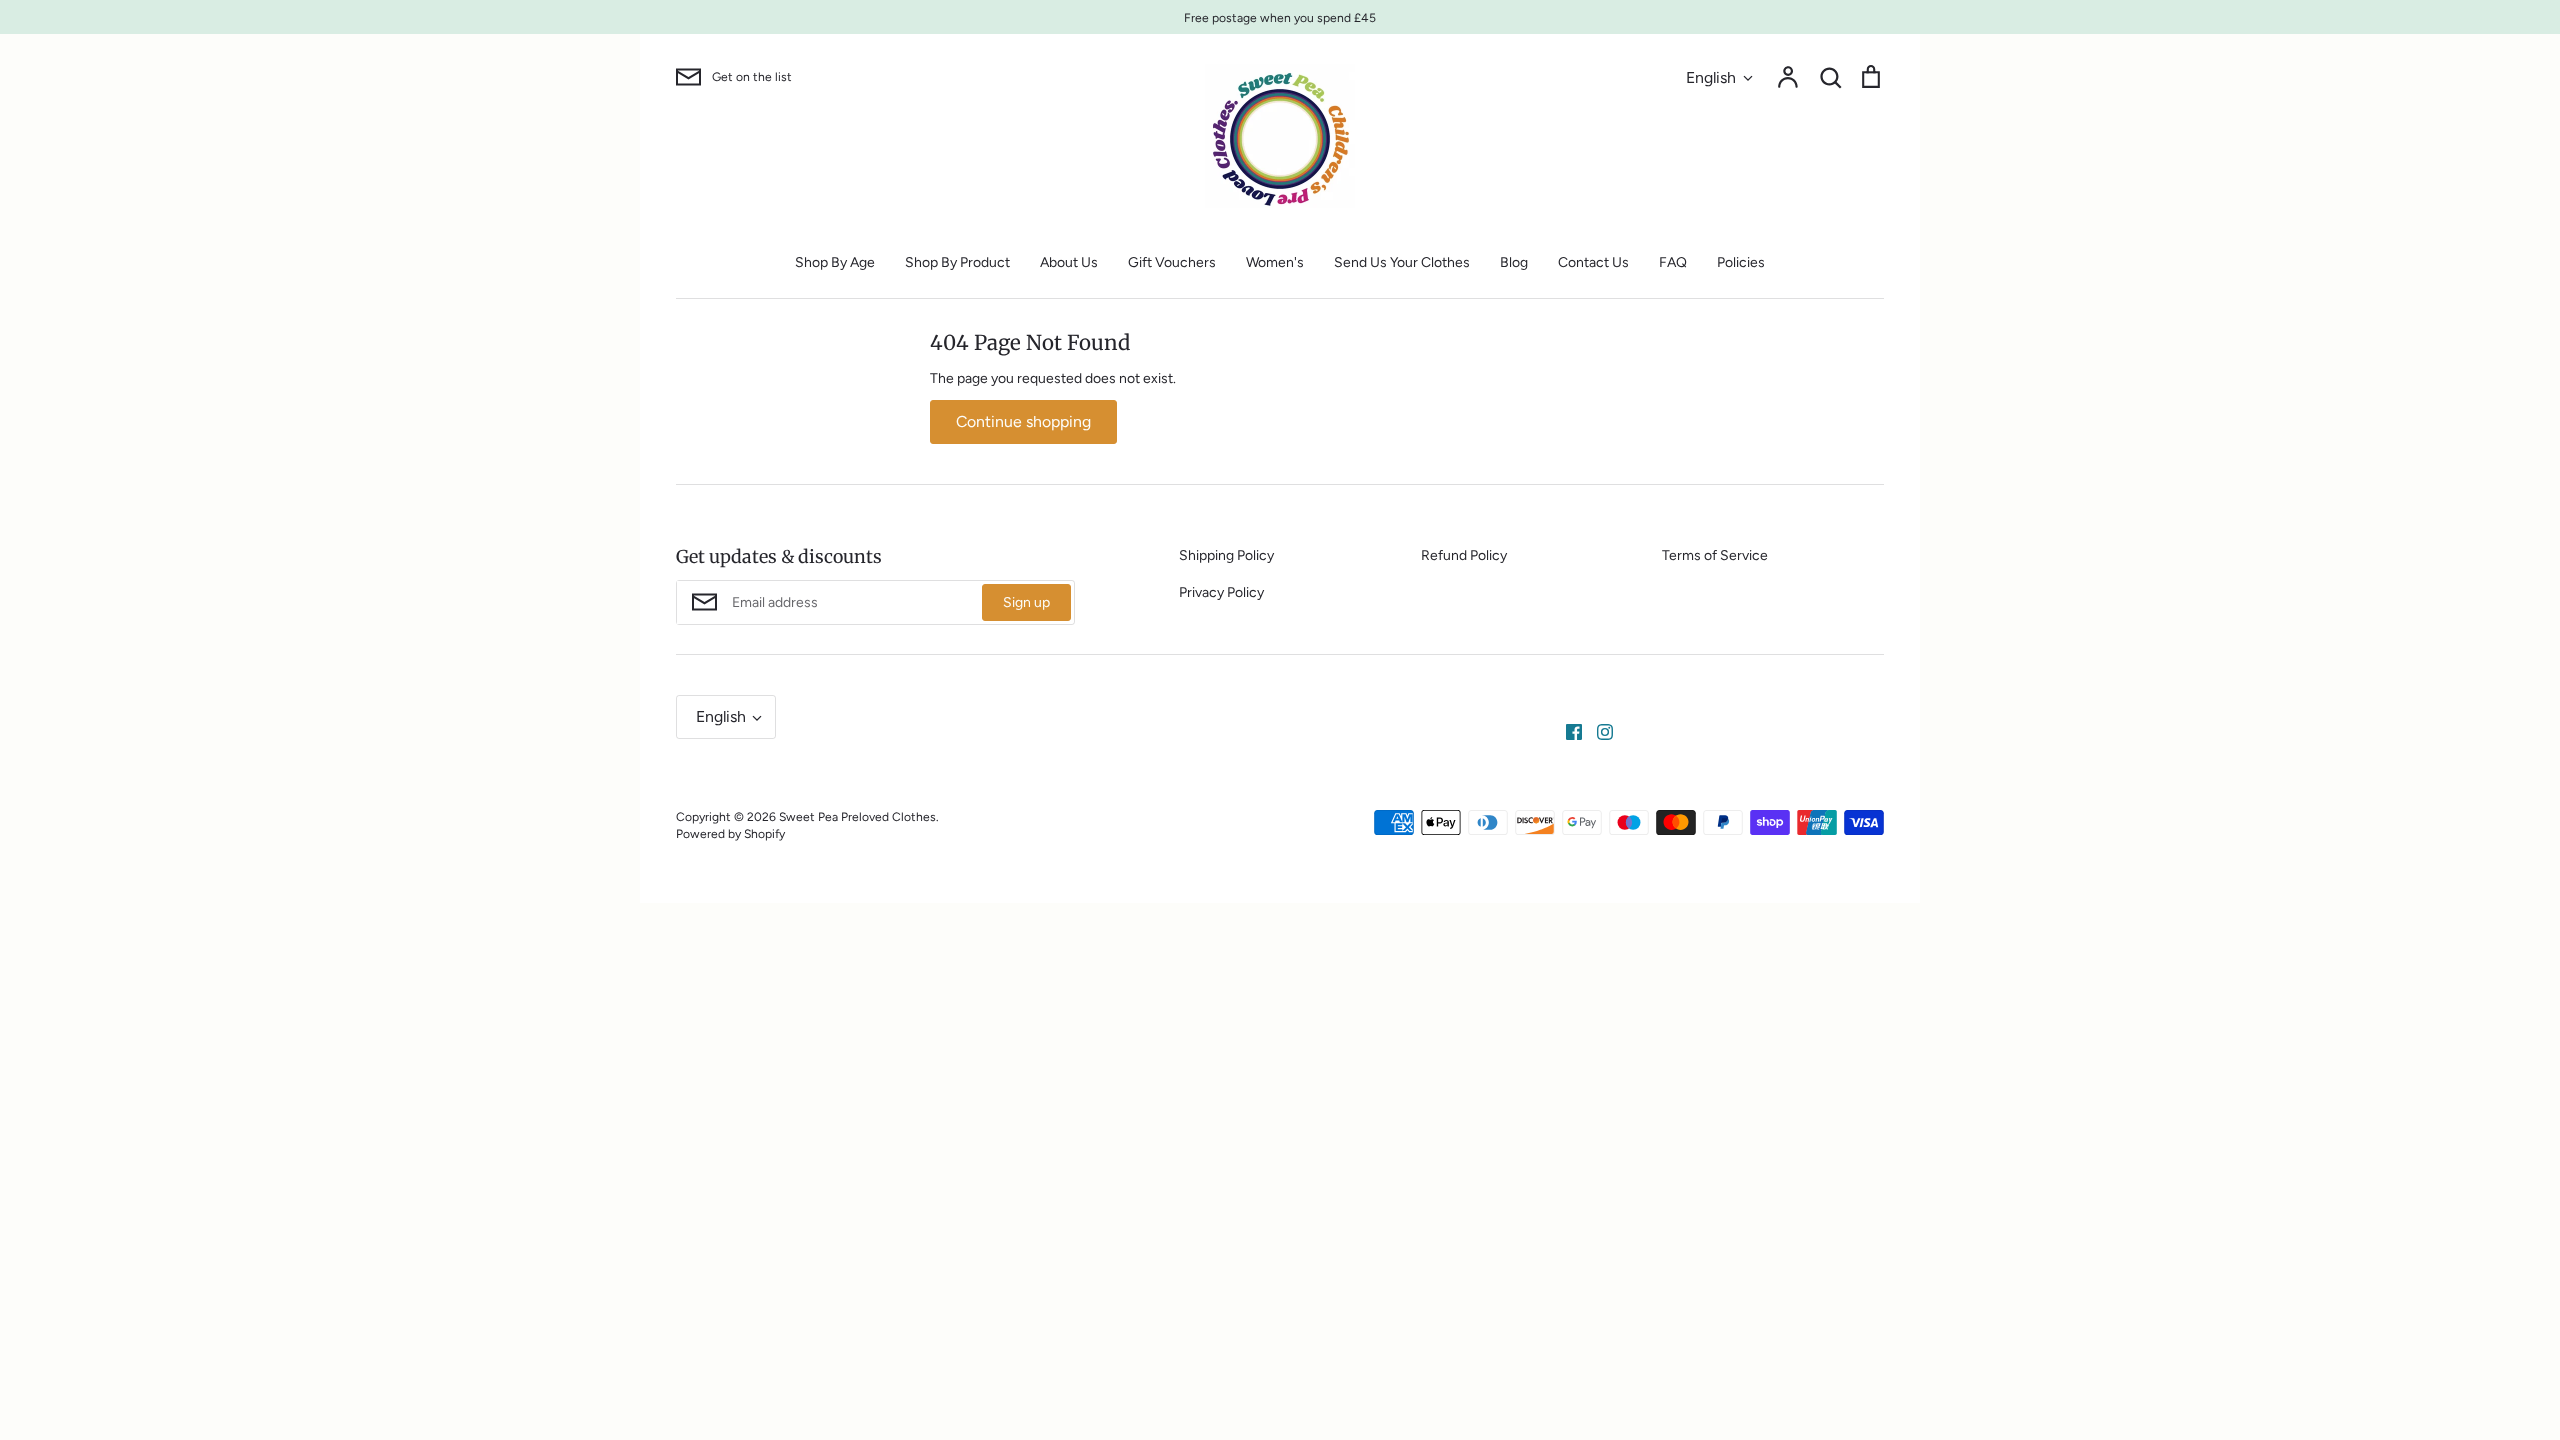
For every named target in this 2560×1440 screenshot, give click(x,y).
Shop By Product (957, 262)
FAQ (1673, 262)
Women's (1275, 262)
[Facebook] (1566, 731)
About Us (1069, 262)
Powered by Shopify (730, 833)
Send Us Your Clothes (1402, 262)
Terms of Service (1715, 555)
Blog (1514, 262)
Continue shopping (1023, 421)
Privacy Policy (1221, 592)
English (1711, 77)
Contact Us (1593, 262)
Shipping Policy (1226, 555)
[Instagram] (1597, 731)
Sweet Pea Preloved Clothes (857, 816)
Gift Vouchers (1172, 262)
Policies (1741, 262)
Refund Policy (1464, 555)
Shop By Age (835, 262)
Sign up (1026, 602)
